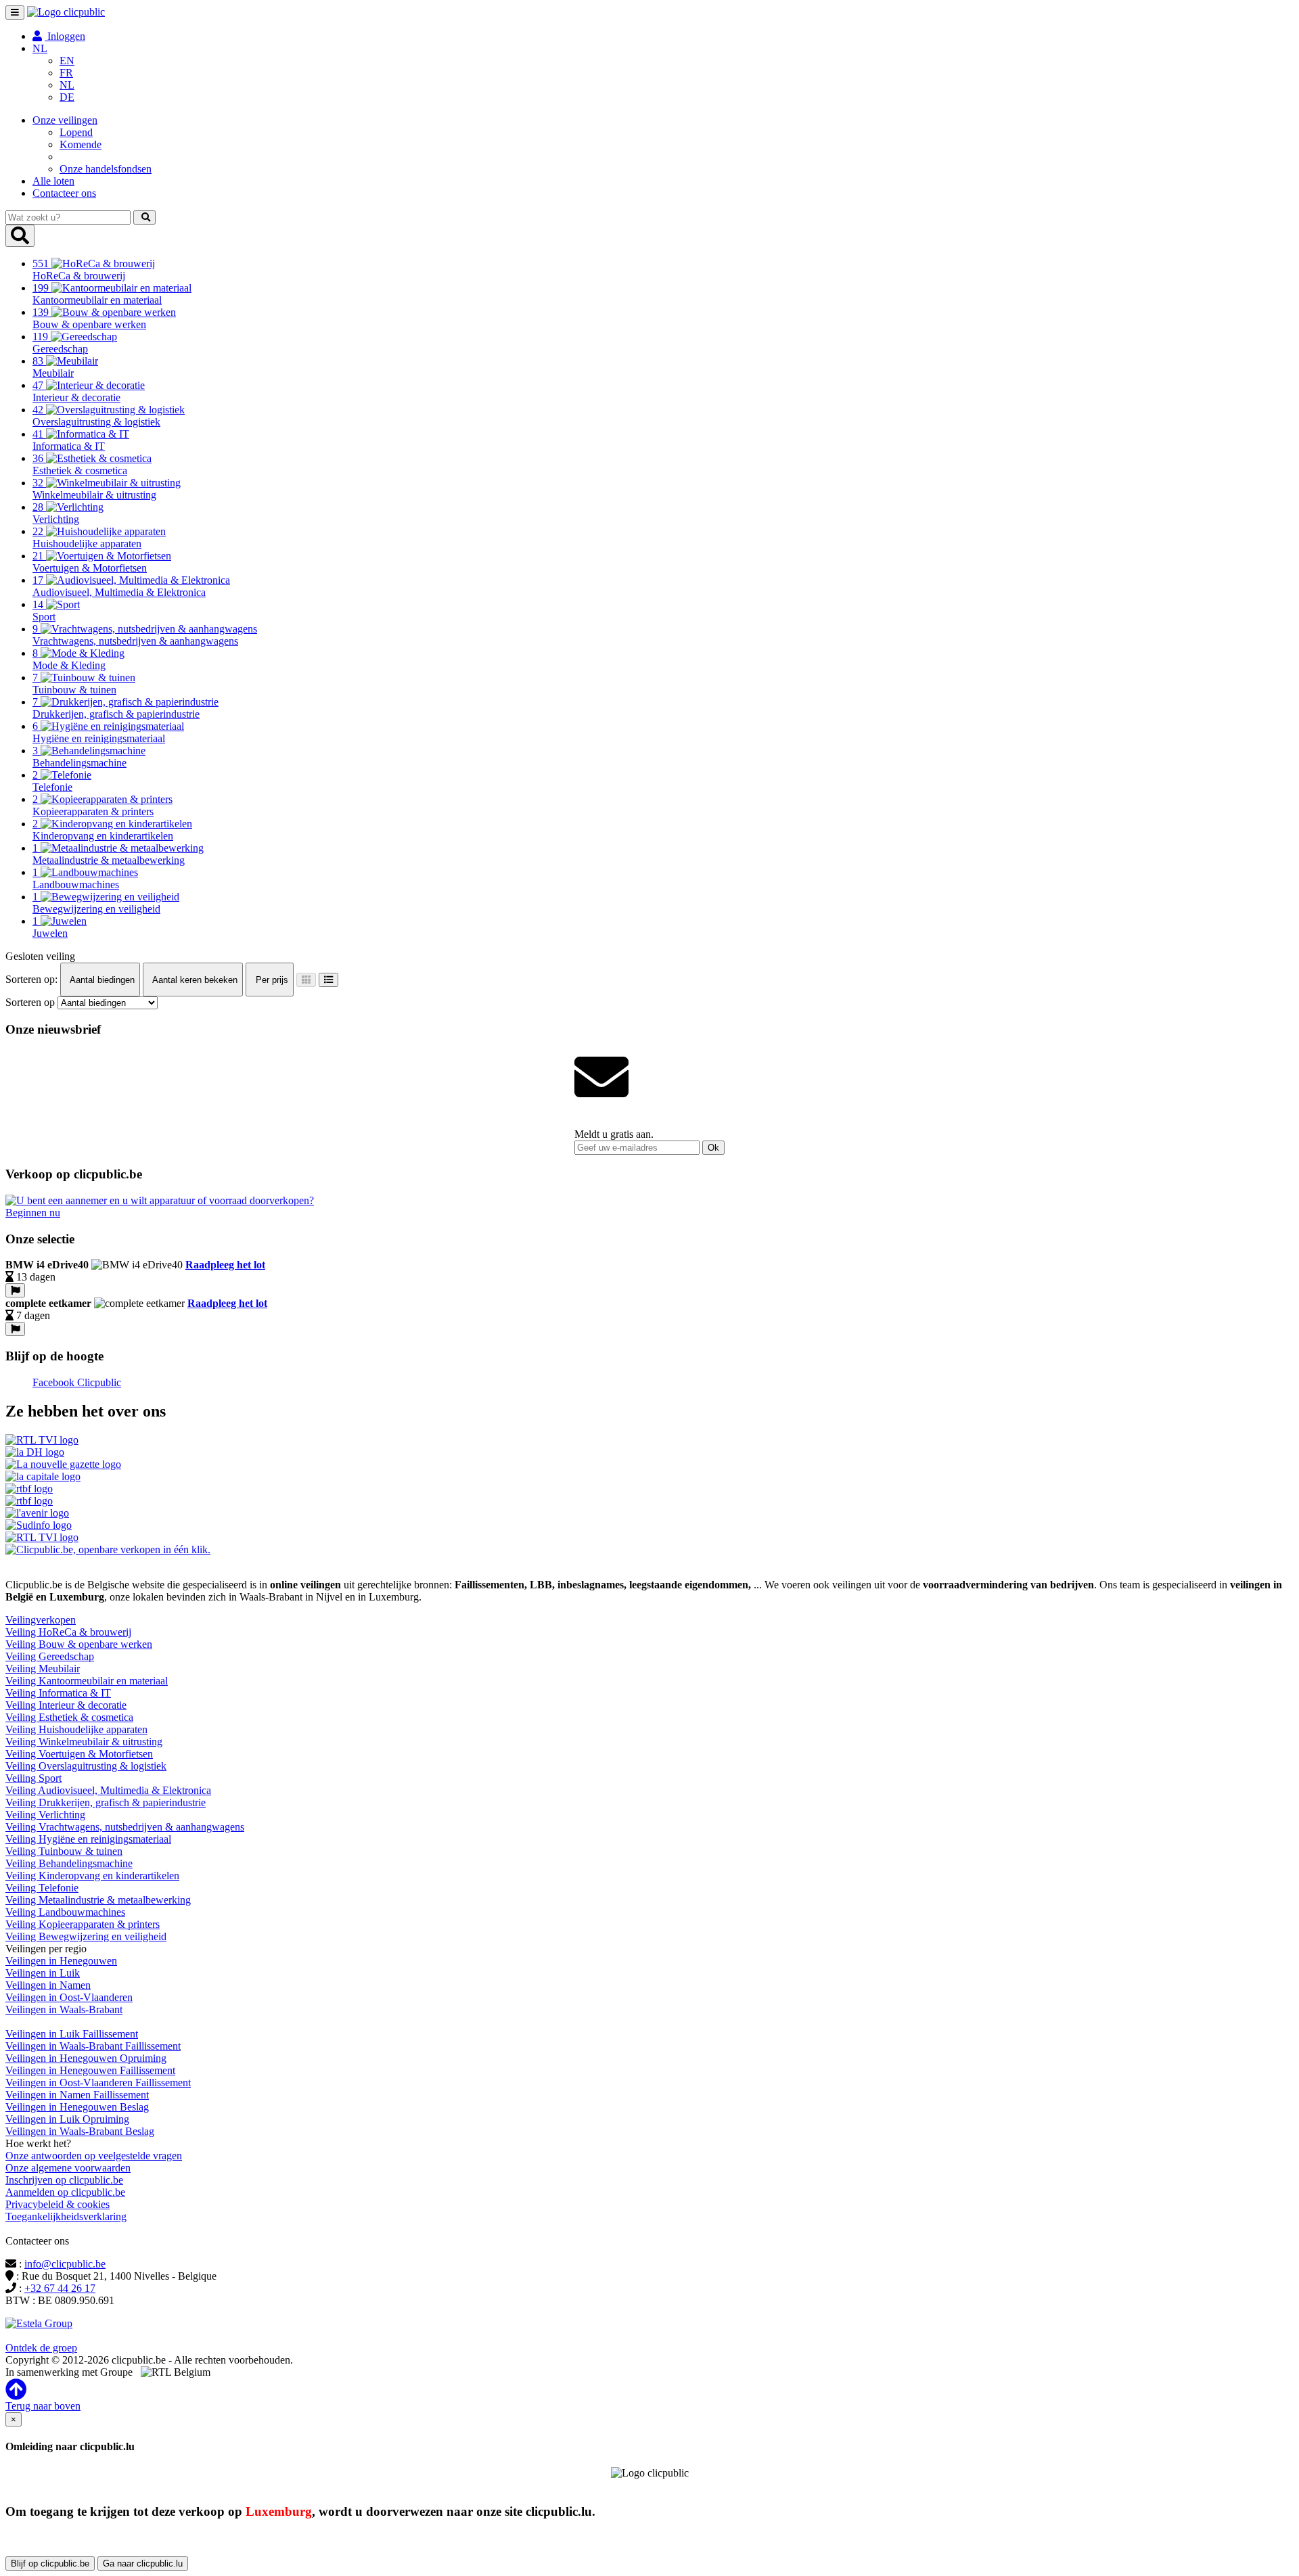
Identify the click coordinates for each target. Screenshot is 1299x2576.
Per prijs (271, 980)
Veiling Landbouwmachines (65, 1912)
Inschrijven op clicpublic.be (64, 2180)
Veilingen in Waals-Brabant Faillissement (93, 2046)
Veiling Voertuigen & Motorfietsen (79, 1754)
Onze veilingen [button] (65, 120)
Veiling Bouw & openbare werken (79, 1644)
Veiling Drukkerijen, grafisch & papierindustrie (106, 1802)
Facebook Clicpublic (77, 1382)
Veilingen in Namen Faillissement (77, 2095)
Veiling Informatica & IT (58, 1693)
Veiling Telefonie (42, 1888)
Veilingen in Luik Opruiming (67, 2119)
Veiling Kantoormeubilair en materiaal (87, 1681)
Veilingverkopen (41, 1620)
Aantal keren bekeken (194, 980)
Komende (81, 144)
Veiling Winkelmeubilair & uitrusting (84, 1742)
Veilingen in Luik (43, 1973)
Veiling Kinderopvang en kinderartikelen (92, 1876)
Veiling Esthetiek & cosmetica (69, 1717)
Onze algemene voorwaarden (68, 2168)
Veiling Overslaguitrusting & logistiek (86, 1766)
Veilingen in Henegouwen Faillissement (90, 2070)
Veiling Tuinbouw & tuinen (64, 1851)
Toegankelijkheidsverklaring (66, 2216)
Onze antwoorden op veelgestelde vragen (94, 2156)
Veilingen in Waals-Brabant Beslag (80, 2131)
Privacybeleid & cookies (58, 2204)
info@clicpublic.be (65, 2264)
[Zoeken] (144, 217)
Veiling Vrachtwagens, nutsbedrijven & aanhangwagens (125, 1827)
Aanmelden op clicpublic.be (65, 2192)
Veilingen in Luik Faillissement (72, 2034)
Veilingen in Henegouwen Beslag (77, 2107)
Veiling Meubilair (43, 1669)
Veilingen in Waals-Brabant (64, 2009)
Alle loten (53, 181)
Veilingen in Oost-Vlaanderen (69, 1997)
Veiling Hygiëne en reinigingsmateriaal (88, 1839)
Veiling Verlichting (45, 1815)
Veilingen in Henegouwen (61, 1961)
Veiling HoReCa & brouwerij (68, 1632)
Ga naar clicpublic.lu (143, 2563)
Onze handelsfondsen (106, 169)
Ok (713, 1148)
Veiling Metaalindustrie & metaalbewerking (98, 1900)
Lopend (76, 132)
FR (66, 73)
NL (67, 85)
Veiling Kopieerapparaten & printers (83, 1924)
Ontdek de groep (41, 2348)
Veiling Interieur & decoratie (66, 1705)
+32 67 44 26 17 (60, 2288)
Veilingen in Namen (48, 1985)
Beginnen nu (33, 1213)
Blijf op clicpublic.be (50, 2563)
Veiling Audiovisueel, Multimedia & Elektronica (108, 1790)
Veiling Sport (33, 1778)
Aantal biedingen (101, 980)
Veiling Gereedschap (50, 1656)
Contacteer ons (64, 193)
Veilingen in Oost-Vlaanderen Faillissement (98, 2083)
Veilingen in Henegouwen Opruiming (86, 2058)
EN (67, 61)
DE (67, 97)
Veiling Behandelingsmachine (69, 1863)
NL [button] (40, 48)
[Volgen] (15, 1290)
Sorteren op (30, 1002)
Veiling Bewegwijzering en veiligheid (86, 1936)
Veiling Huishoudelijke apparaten (76, 1729)
